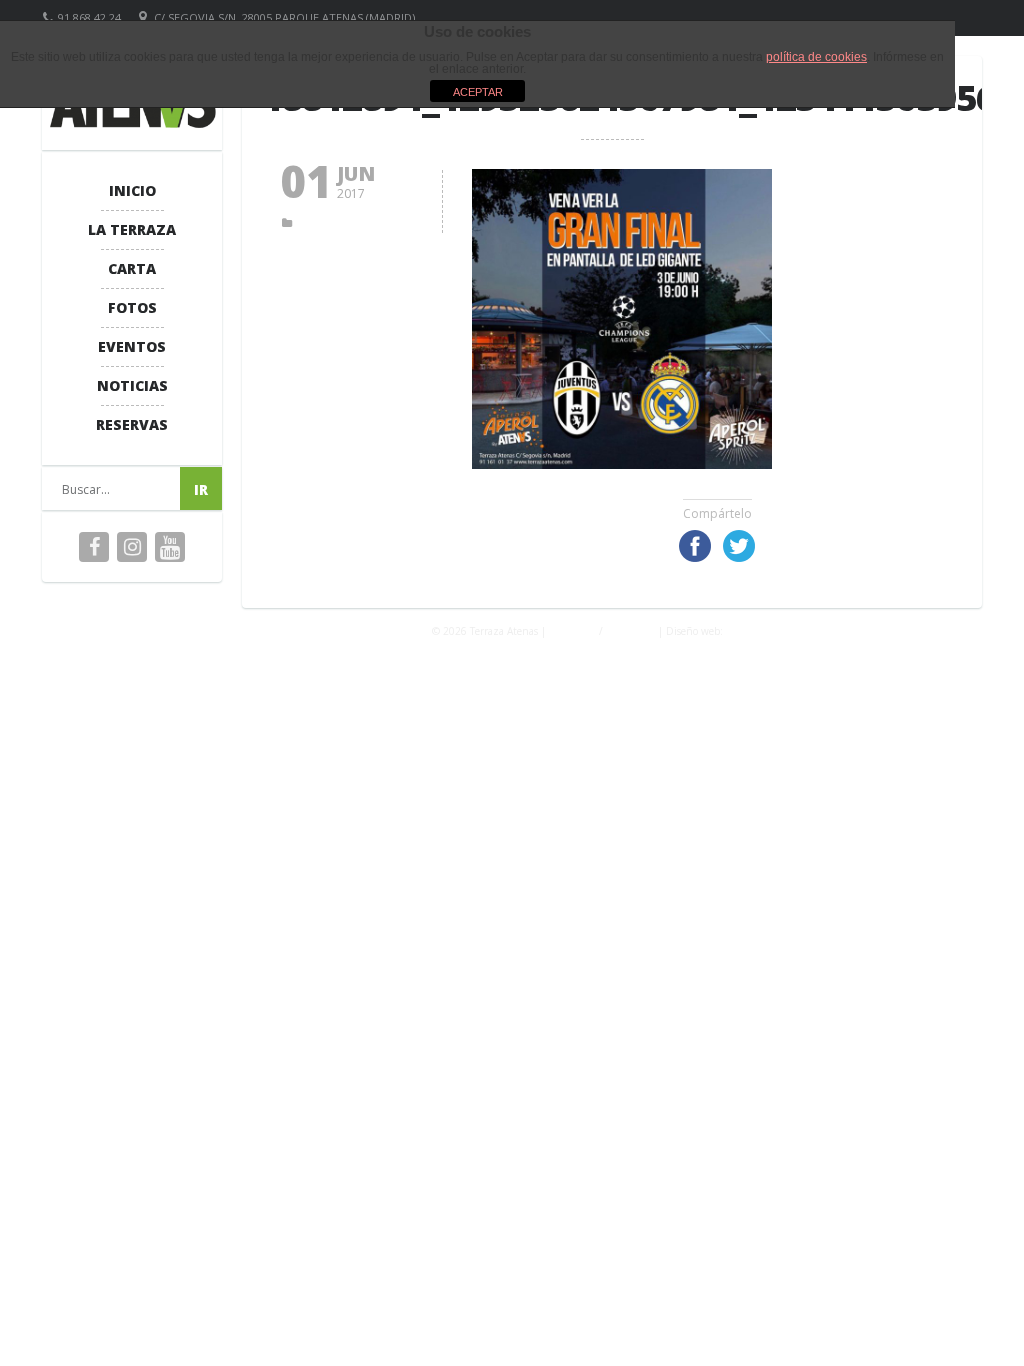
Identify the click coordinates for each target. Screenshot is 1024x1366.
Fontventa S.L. (759, 631)
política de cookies (816, 57)
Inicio (132, 190)
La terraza (132, 229)
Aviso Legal (630, 631)
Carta (132, 268)
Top (976, 1318)
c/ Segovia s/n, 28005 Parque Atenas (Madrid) (284, 17)
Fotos (132, 307)
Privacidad (572, 631)
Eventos (132, 346)
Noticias (132, 385)
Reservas (132, 424)
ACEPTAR (478, 92)
